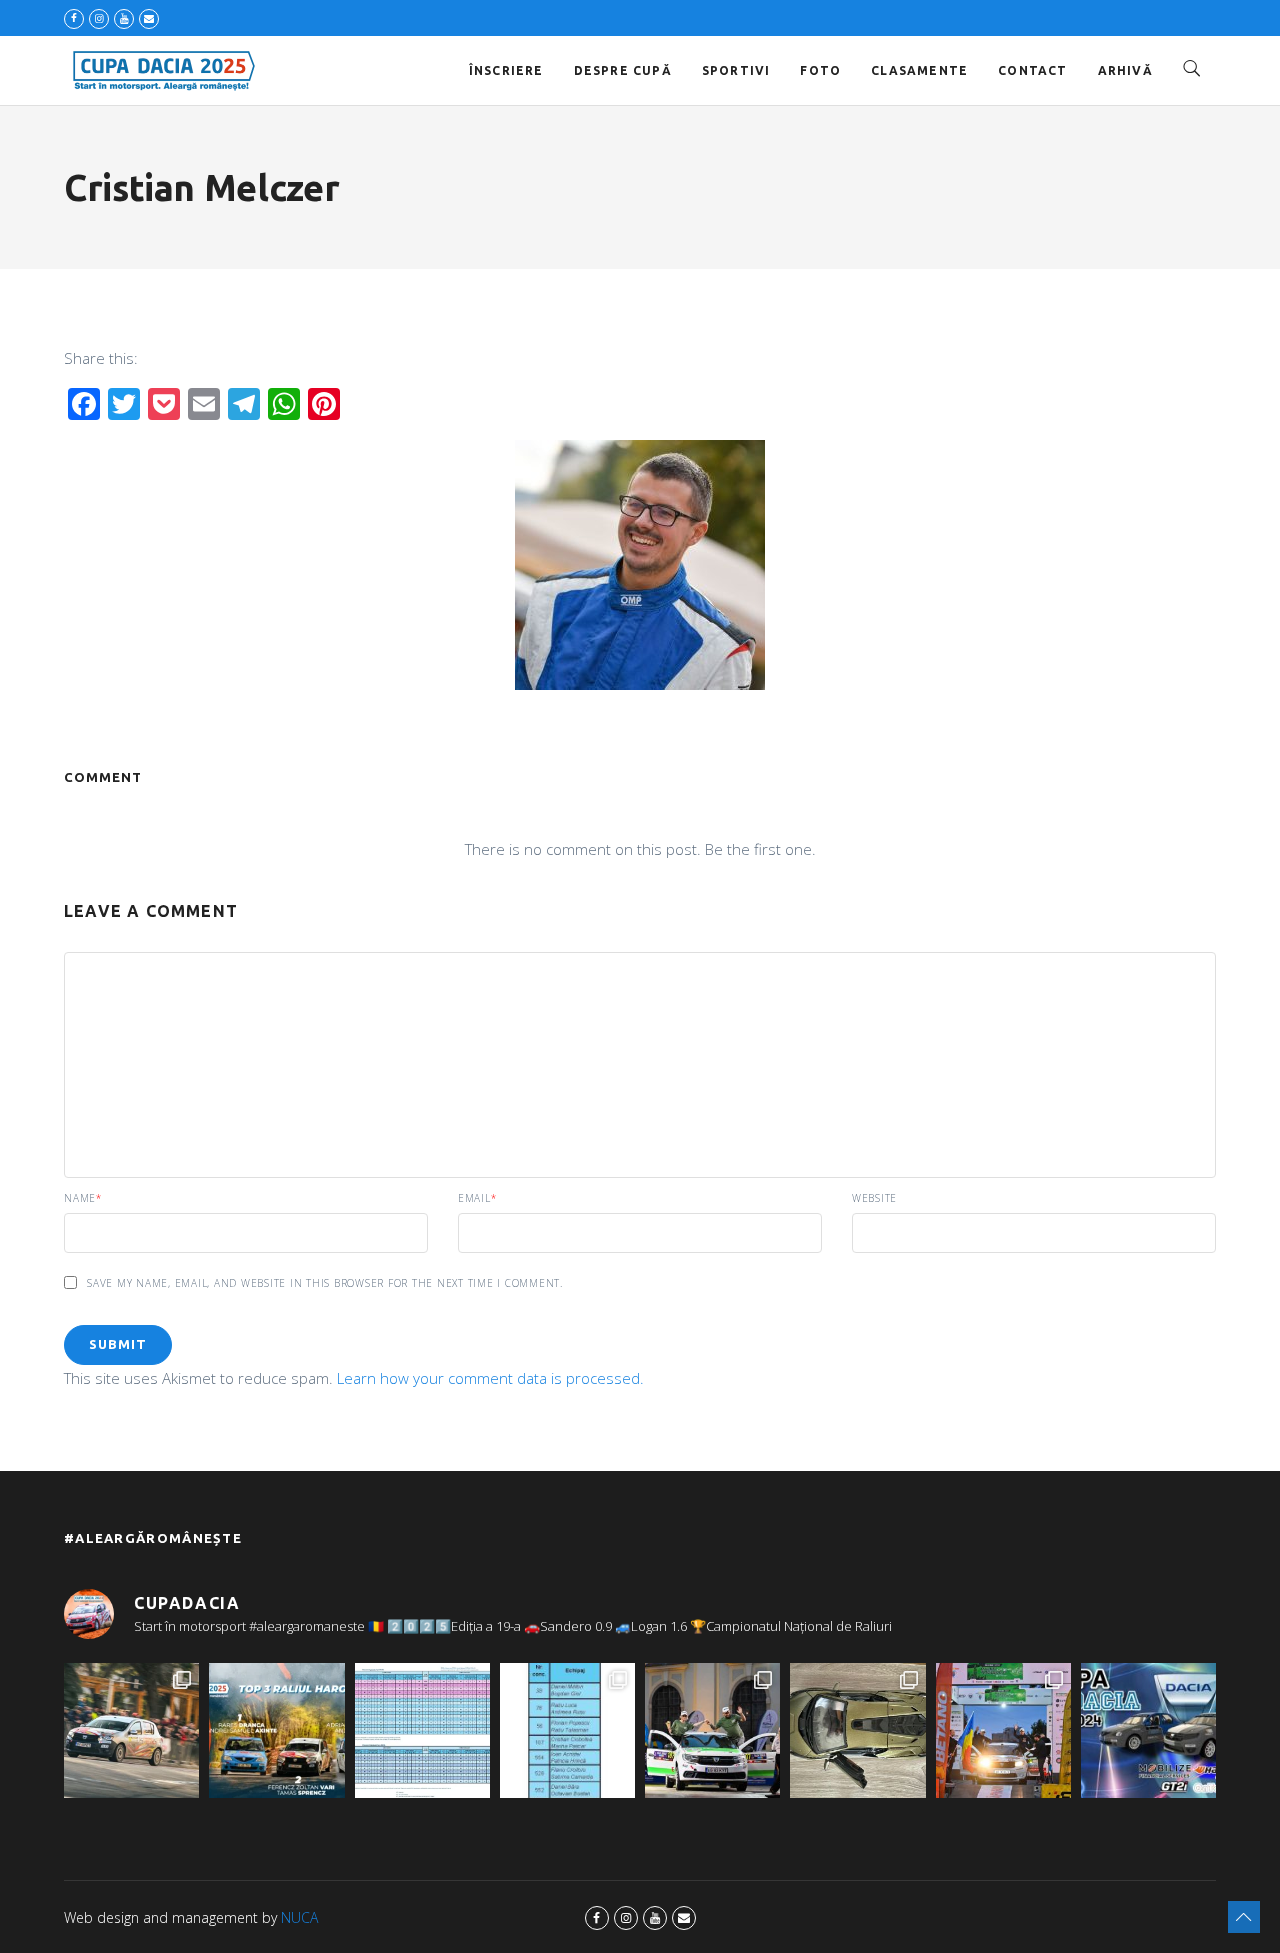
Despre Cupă (623, 70)
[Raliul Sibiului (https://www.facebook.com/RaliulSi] (857, 1730)
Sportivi (736, 70)
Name (83, 1198)
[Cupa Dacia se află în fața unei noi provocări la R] (567, 1730)
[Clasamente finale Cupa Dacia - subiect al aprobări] (422, 1730)
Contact (1032, 70)
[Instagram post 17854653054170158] (1148, 1730)
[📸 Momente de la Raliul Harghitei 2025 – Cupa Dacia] (131, 1730)
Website (874, 1198)
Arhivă (1125, 70)
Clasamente (919, 70)
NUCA (299, 1917)
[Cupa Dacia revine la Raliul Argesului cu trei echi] (1003, 1730)
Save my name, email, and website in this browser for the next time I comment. (325, 1283)
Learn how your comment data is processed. (490, 1378)
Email (477, 1198)
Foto (820, 70)
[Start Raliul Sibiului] (712, 1730)
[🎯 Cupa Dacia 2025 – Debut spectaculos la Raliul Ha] (276, 1730)
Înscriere (506, 70)
